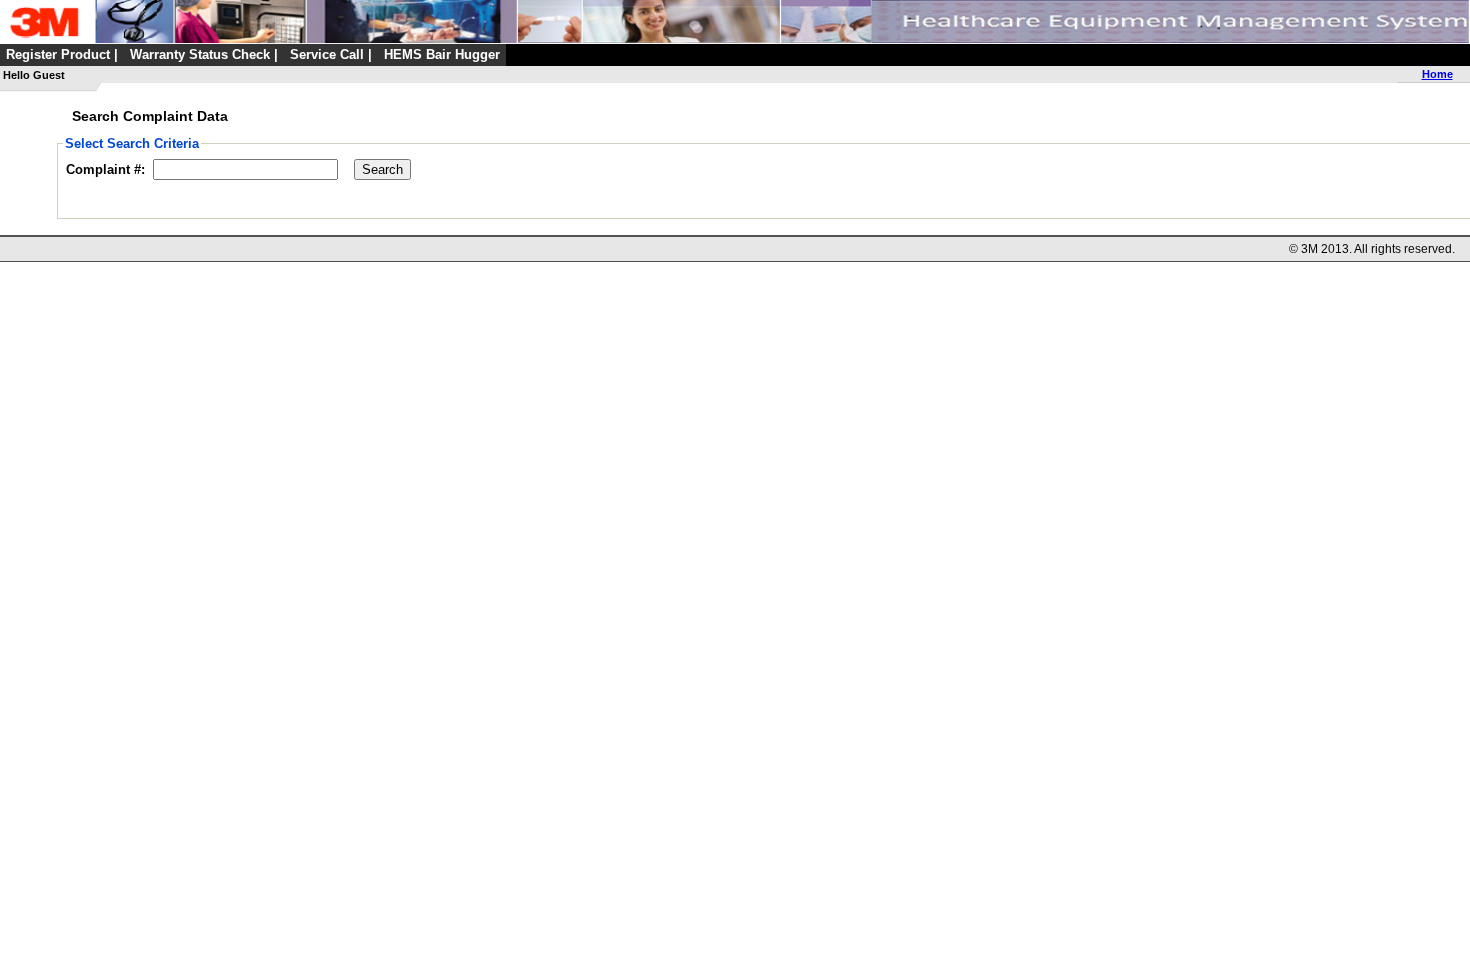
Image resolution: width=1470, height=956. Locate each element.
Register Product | (62, 54)
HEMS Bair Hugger (442, 54)
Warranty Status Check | (204, 54)
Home (1437, 74)
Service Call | (331, 54)
